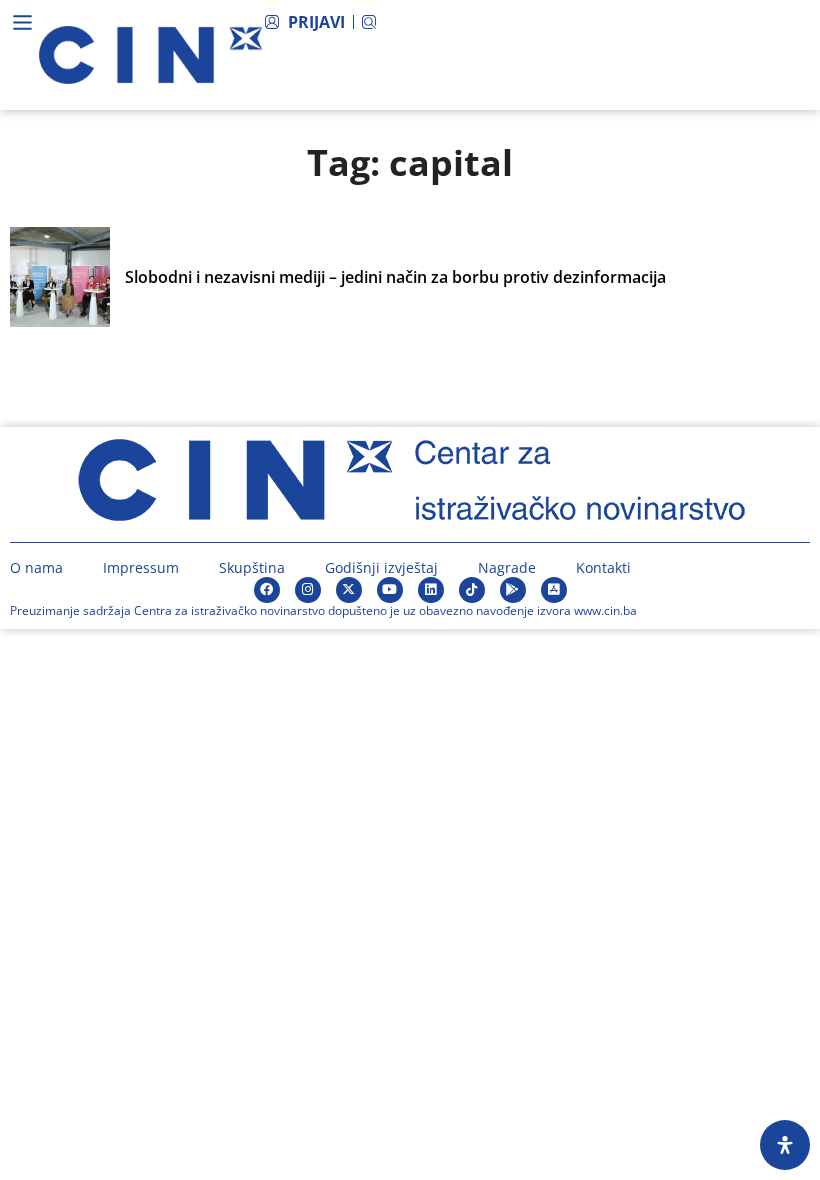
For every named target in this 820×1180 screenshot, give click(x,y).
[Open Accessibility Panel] (785, 1145)
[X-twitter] (349, 590)
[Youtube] (390, 590)
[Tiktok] (472, 590)
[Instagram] (308, 590)
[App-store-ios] (554, 590)
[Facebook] (267, 590)
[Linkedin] (431, 590)
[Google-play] (513, 590)
